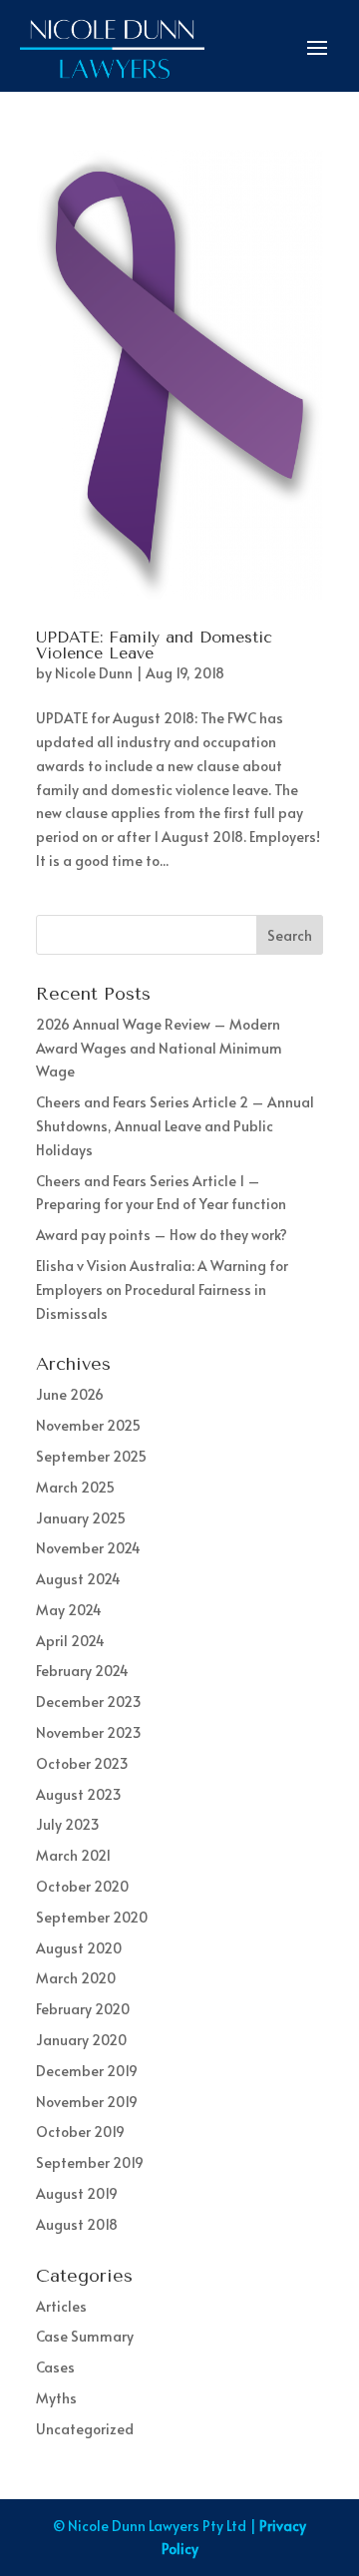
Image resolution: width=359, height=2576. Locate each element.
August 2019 (77, 2193)
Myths (56, 2398)
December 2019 (87, 2071)
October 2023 (82, 1763)
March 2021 (73, 1855)
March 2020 (76, 1978)
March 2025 (75, 1487)
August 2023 (79, 1794)
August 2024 (78, 1579)
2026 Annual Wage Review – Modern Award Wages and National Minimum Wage (159, 1048)
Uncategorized (85, 2429)
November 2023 (89, 1732)
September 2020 (92, 1917)
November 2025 (88, 1425)
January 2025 (81, 1518)
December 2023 (89, 1702)
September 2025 (91, 1456)
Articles (61, 2306)
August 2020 (79, 1948)
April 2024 (70, 1641)
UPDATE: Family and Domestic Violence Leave (154, 645)
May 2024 (69, 1610)
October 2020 (82, 1886)
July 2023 (68, 1824)
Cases (55, 2367)
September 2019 (90, 2162)
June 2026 (70, 1394)
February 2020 (83, 2009)
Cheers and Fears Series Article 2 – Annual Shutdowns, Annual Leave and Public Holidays (175, 1126)
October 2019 (80, 2132)
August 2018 (77, 2224)
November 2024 (88, 1548)
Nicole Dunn (94, 673)
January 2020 (81, 2040)
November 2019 (87, 2102)
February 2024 (82, 1671)
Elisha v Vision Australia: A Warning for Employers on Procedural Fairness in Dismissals (162, 1289)
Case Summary (85, 2336)
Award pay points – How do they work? (162, 1235)
